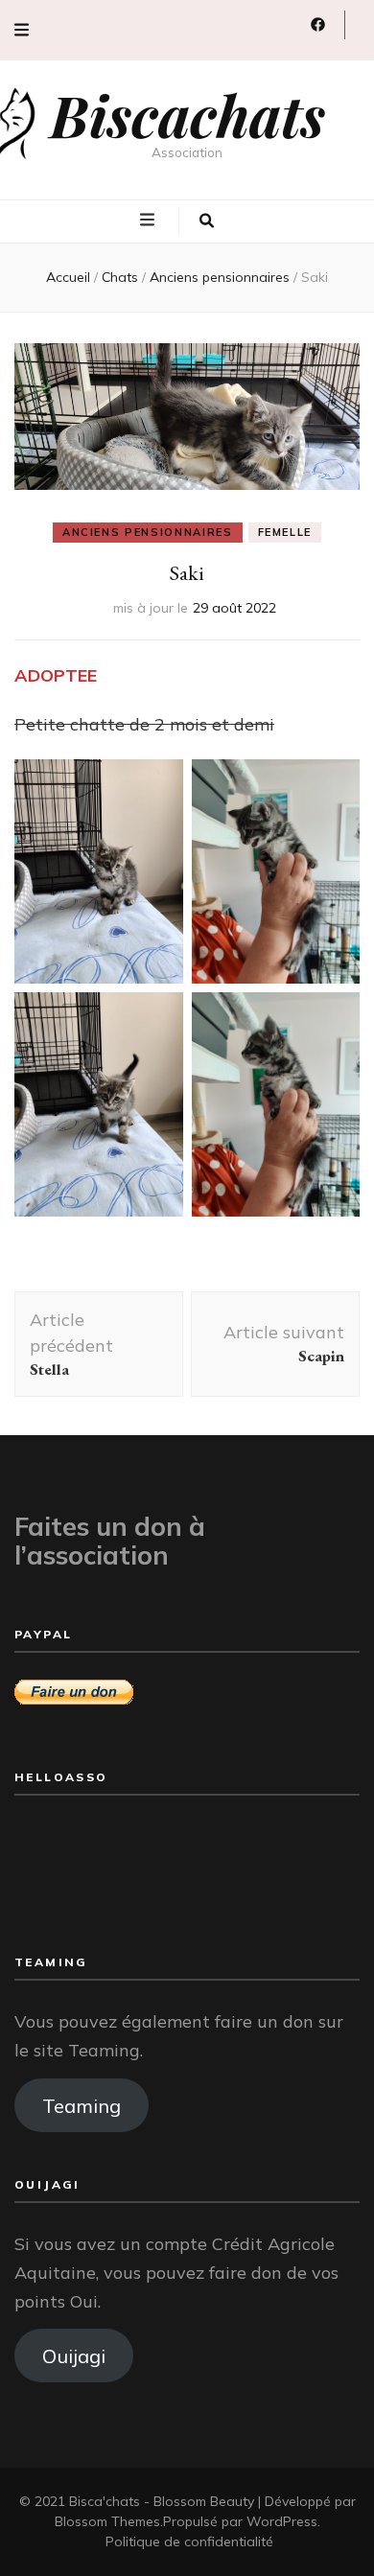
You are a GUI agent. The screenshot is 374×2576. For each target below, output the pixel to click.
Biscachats (187, 114)
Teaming (82, 2105)
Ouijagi (74, 2356)
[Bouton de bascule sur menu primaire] (150, 220)
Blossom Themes (107, 2521)
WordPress (282, 2521)
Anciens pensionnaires (148, 532)
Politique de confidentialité (189, 2541)
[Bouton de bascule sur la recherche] (207, 221)
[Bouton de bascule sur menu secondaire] (22, 30)
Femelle (285, 532)
